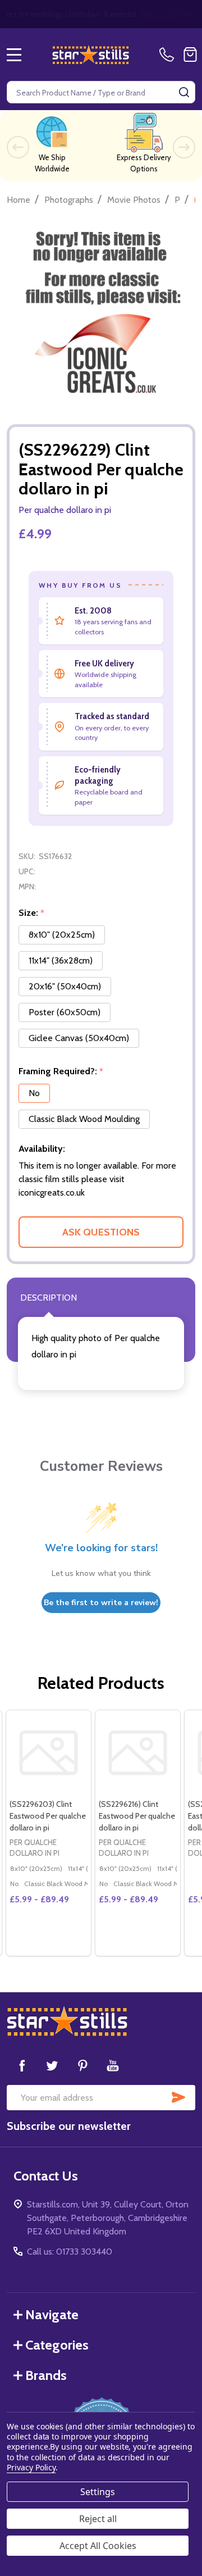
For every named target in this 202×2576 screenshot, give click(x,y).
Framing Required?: (61, 1071)
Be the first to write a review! (101, 1603)
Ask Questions (101, 1232)
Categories (57, 2345)
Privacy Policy (31, 2467)
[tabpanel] (48, 1833)
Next (184, 147)
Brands (46, 2375)
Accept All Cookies (98, 2546)
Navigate (52, 2314)
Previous (18, 147)
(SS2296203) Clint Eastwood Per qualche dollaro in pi (48, 1816)
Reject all (98, 2519)
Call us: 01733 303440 (70, 2252)
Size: (32, 913)
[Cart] (190, 54)
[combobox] (101, 92)
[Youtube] (113, 2065)
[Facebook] (22, 2065)
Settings (98, 2492)
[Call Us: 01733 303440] (169, 54)
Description (49, 1298)
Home (19, 200)
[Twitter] (52, 2065)
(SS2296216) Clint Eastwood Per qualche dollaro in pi (137, 1816)
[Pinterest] (82, 2065)
